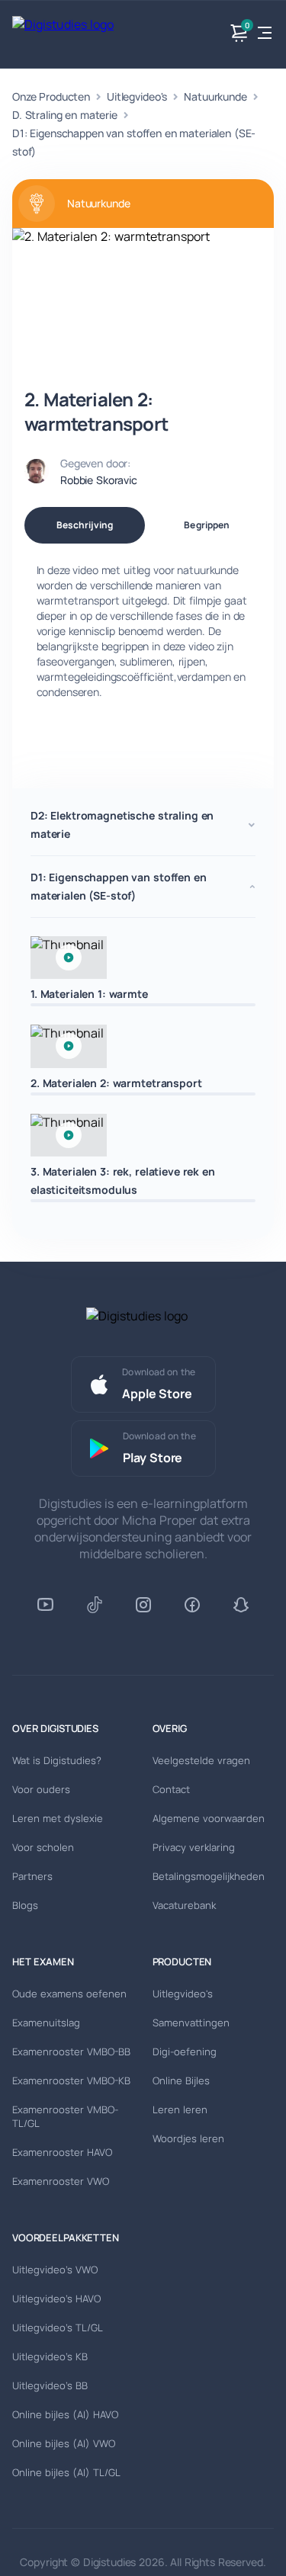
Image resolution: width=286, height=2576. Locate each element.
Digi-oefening (185, 2051)
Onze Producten (51, 96)
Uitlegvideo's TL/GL (58, 2327)
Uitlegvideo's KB (50, 2356)
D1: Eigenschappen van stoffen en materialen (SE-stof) (134, 142)
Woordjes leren (188, 2138)
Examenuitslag (46, 2023)
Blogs (25, 1905)
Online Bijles (181, 2080)
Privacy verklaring (194, 1847)
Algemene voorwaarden (209, 1818)
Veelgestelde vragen (201, 1760)
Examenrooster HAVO (62, 2152)
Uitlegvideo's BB (50, 2385)
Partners (32, 1876)
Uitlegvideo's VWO (55, 2270)
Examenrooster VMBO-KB (71, 2080)
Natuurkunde (215, 96)
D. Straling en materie (65, 115)
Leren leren (180, 2109)
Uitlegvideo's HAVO (56, 2299)
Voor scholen (43, 1847)
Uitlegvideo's (137, 96)
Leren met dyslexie (58, 1818)
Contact (171, 1789)
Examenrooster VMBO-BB (71, 2051)
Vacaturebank (184, 1905)
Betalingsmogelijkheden (209, 1876)
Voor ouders (41, 1789)
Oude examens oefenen (69, 1994)
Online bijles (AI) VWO (64, 2443)
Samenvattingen (191, 2023)
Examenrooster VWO (61, 2181)
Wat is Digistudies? (57, 1760)
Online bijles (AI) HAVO (65, 2414)
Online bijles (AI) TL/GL (66, 2472)
